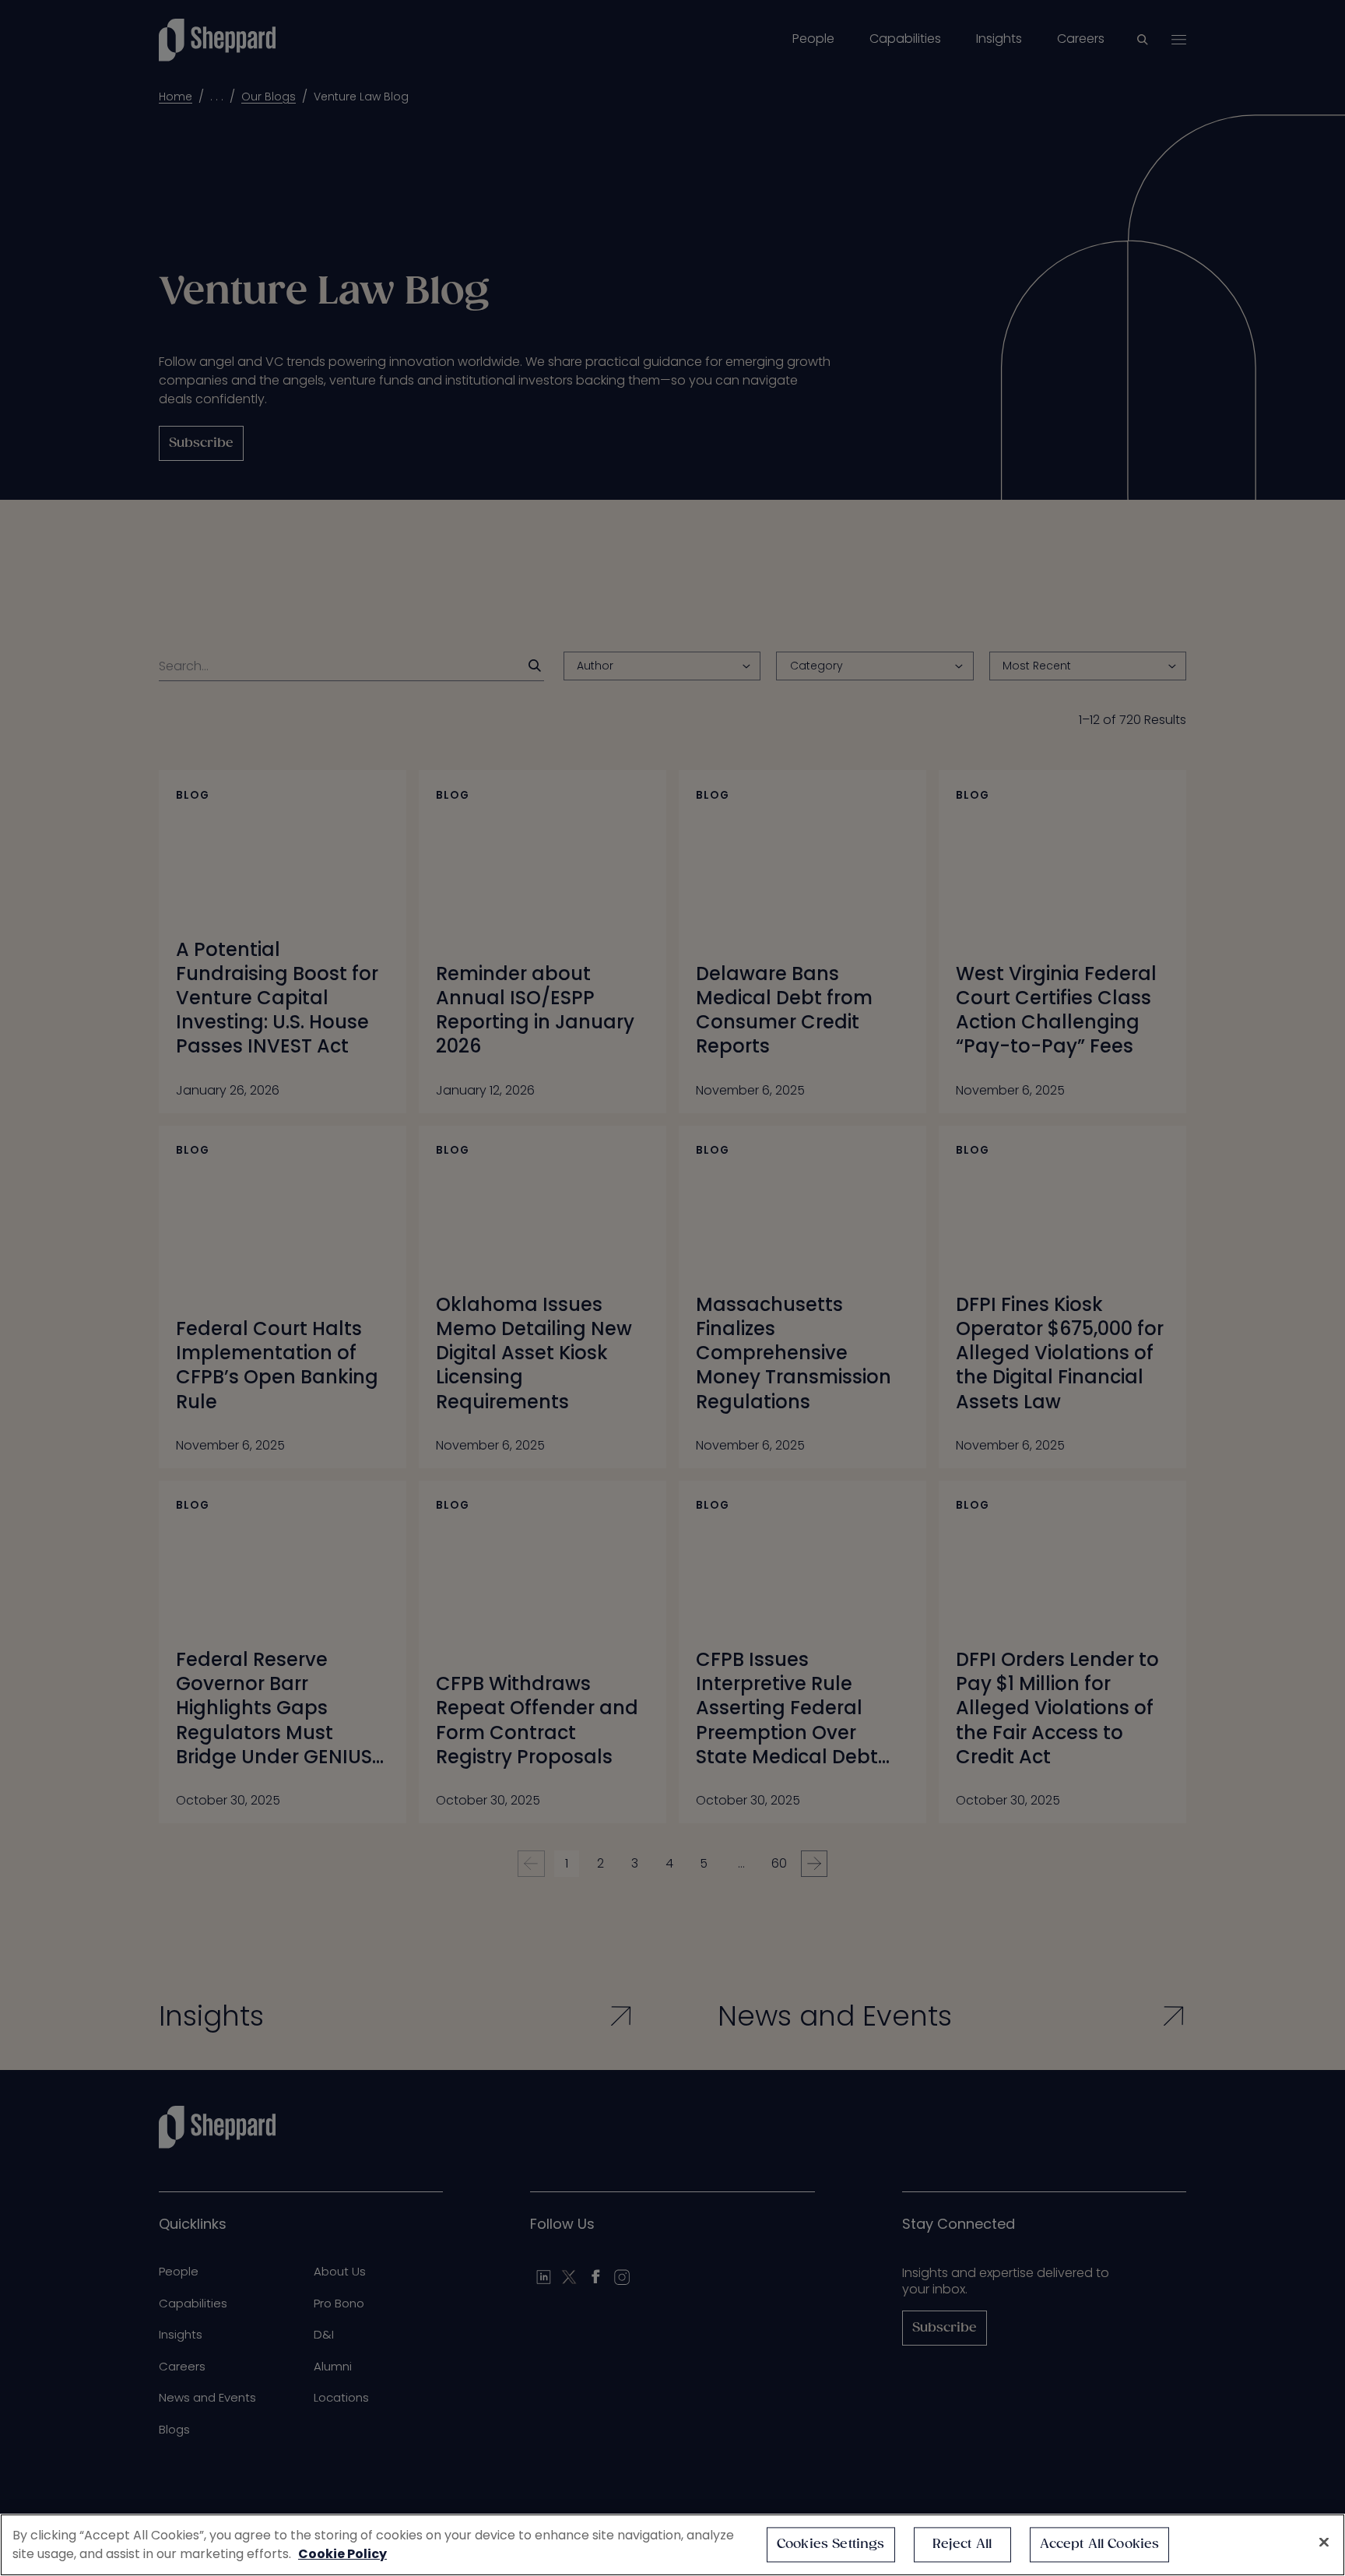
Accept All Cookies (1100, 2544)
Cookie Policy (342, 2554)
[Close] (1324, 2543)
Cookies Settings (831, 2544)
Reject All (962, 2544)
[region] (672, 2545)
